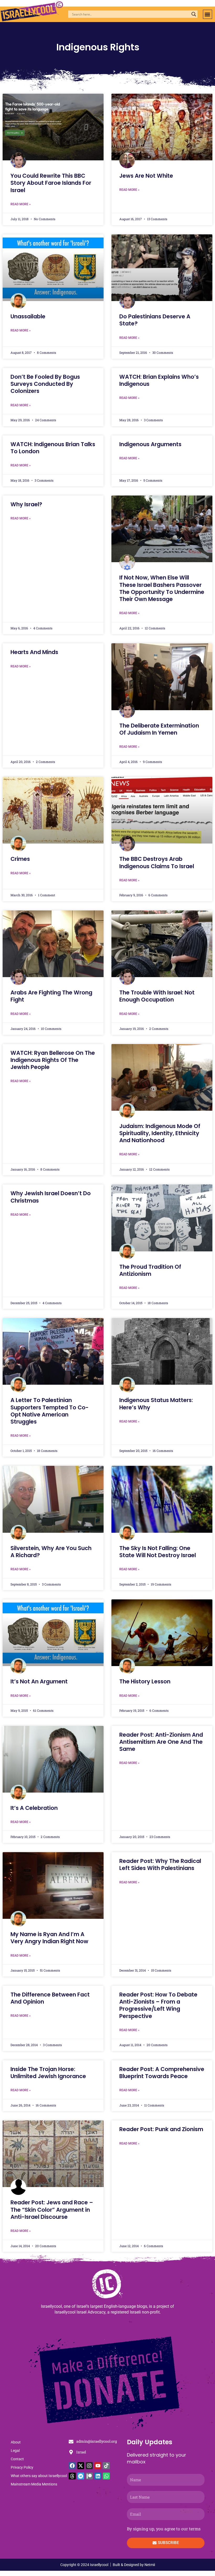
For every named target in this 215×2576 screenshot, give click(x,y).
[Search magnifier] (194, 14)
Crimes (20, 859)
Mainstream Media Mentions (34, 2484)
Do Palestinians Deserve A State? (155, 320)
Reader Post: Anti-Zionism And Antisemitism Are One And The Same (161, 1742)
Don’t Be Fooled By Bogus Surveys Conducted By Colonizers (45, 384)
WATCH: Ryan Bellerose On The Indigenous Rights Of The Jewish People (53, 1060)
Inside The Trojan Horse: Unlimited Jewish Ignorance (48, 2073)
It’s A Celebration (34, 1808)
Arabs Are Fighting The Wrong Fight (51, 996)
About (16, 2442)
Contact (17, 2459)
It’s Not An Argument (39, 1681)
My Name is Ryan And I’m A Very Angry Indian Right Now (49, 1938)
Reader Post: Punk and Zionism (161, 2129)
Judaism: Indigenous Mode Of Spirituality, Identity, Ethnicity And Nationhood (160, 1133)
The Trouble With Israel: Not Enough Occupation (157, 996)
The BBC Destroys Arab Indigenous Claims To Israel (157, 862)
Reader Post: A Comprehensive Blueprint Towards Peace (162, 2073)
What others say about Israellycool (39, 2476)
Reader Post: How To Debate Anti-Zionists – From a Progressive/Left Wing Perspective (158, 2005)
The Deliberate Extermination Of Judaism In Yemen (159, 729)
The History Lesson (145, 1681)
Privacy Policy (22, 2467)
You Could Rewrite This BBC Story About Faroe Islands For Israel (51, 183)
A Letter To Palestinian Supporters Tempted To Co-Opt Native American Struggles (50, 1411)
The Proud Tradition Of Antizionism (150, 1270)
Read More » (21, 204)
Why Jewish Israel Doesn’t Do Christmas (51, 1197)
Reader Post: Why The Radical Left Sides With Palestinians (160, 1864)
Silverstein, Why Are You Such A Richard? (51, 1552)
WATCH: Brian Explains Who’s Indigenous (159, 380)
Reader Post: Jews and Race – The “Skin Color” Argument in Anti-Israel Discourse (52, 2210)
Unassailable (28, 316)
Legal (15, 2451)
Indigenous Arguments (150, 444)
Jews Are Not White (146, 176)
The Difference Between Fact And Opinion (50, 1998)
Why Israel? (26, 504)
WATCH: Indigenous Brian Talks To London (53, 448)
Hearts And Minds (34, 652)
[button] (208, 14)
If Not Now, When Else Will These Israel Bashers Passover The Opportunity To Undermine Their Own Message (162, 588)
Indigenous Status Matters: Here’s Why (156, 1404)
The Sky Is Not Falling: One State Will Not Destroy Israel (158, 1552)
